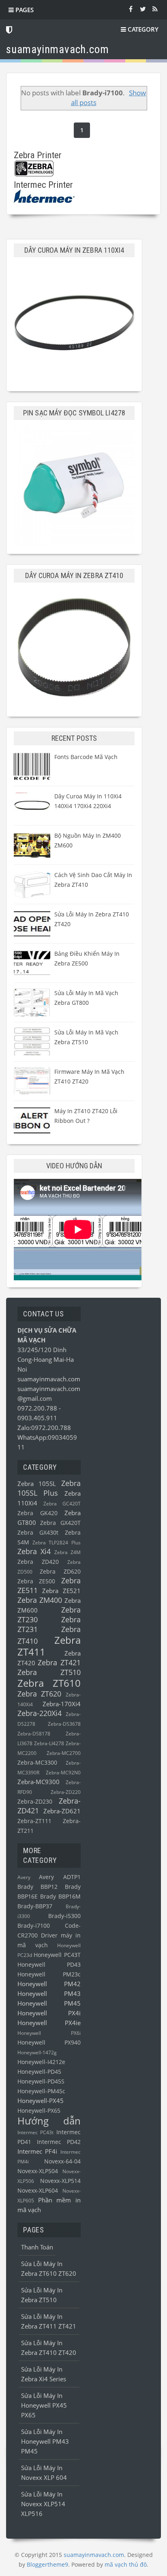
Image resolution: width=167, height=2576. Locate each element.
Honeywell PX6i (49, 2033)
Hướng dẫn (49, 2121)
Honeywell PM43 (49, 1993)
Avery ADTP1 (60, 1877)
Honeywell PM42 (49, 1984)
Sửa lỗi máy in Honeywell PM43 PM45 (45, 2441)
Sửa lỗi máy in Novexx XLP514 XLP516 (43, 2504)
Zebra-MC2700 (64, 1753)
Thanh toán (37, 2247)
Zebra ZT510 (49, 1672)
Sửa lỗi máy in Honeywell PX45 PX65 (44, 2405)
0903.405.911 (37, 1418)
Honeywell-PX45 (41, 2101)
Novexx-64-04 (62, 2161)
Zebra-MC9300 (39, 1782)
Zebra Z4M (67, 1552)
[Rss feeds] (155, 9)
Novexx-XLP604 (38, 2191)
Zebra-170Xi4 (62, 1704)
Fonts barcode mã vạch (86, 757)
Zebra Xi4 (34, 1551)
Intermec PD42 (59, 2142)
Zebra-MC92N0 (63, 1773)
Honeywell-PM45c (41, 2091)
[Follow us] (143, 9)
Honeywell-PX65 (39, 2111)
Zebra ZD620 (60, 1572)
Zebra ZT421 (59, 1662)
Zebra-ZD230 (35, 1802)
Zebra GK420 (37, 1513)
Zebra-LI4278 (49, 1743)
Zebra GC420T (62, 1504)
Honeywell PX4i (49, 2013)
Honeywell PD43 (49, 1965)
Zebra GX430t (38, 1533)
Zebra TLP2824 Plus (56, 1543)
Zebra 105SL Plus (49, 1488)
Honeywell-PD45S (41, 2081)
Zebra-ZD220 (66, 1792)
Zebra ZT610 (49, 1683)
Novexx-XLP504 (38, 2171)
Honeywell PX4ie (49, 2023)
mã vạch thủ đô (126, 2564)
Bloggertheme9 (47, 2564)
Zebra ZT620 (39, 1694)
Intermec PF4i (37, 2151)
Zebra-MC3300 (37, 1763)
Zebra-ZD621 (62, 1811)
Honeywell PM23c (49, 1974)
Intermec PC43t (35, 2132)
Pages (24, 10)
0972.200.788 (38, 1408)
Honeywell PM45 (49, 2003)
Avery (24, 1877)
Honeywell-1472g (37, 2052)
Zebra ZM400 (40, 1600)
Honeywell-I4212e (41, 2062)
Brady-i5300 (64, 1916)
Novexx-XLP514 (60, 2181)
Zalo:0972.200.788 (44, 1428)
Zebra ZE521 (61, 1591)
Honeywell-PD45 (39, 2072)
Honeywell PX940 (49, 2043)
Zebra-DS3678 (64, 1724)
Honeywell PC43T (57, 1955)
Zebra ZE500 (36, 1581)
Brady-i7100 (34, 1926)
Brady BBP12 (37, 1887)
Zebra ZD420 (38, 1562)
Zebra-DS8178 (34, 1734)
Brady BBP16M (60, 1897)
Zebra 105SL (37, 1484)
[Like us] (131, 9)
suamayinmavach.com (49, 1379)
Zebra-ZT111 (34, 1821)
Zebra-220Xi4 (40, 1713)
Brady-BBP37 (35, 1906)
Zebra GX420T (60, 1523)
